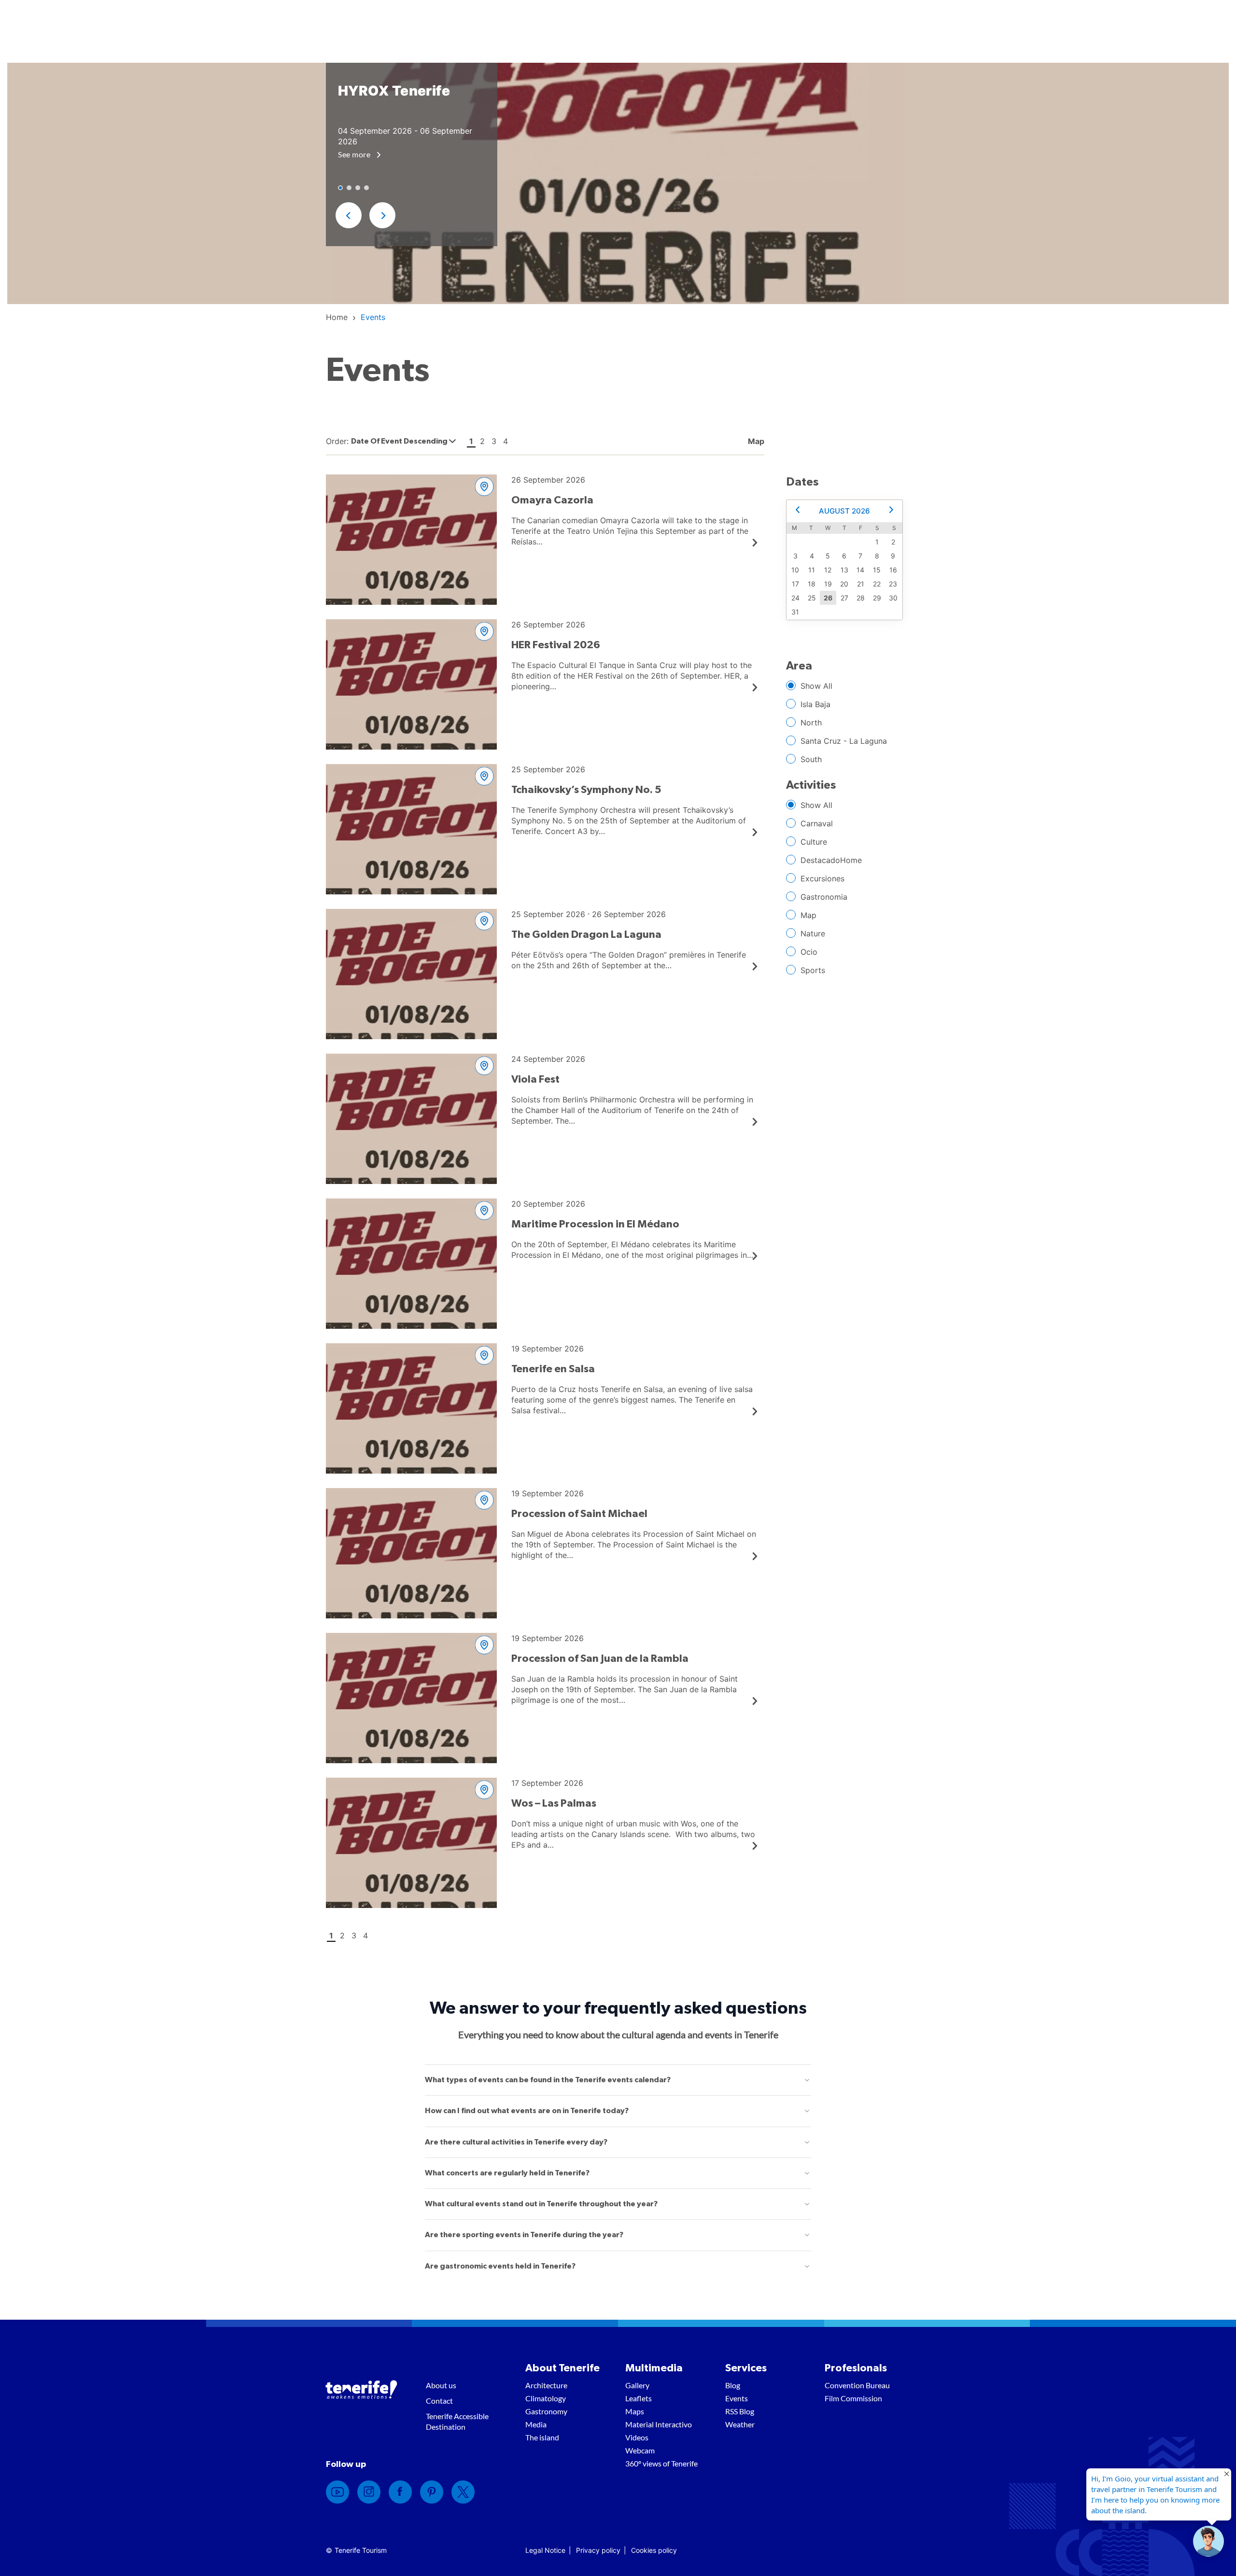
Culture (814, 842)
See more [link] (355, 154)
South (811, 759)
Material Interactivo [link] (659, 2424)
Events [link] (737, 2398)
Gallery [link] (637, 2385)
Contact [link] (439, 2401)
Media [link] (536, 2424)
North (811, 723)
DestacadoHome (831, 860)
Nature (813, 933)
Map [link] (755, 441)
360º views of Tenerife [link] (661, 2463)
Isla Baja (815, 704)
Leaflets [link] (639, 2398)
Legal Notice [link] (545, 2550)
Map (808, 915)
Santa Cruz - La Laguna (844, 741)
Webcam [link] (640, 2450)
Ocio (809, 952)
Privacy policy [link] (598, 2550)
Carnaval (817, 823)
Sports (813, 970)
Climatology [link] (546, 2398)
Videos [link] (637, 2437)
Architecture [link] (546, 2385)
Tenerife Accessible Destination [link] (457, 2421)
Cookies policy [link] (654, 2550)
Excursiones (822, 878)
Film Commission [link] (853, 2398)
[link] (337, 317)
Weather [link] (740, 2424)
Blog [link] (733, 2385)
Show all (816, 686)
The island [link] (542, 2437)
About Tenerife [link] (562, 2368)
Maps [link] (635, 2411)
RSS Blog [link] (740, 2411)
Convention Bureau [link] (857, 2385)
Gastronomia (824, 897)
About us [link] (441, 2385)
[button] (349, 215)
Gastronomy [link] (546, 2411)
